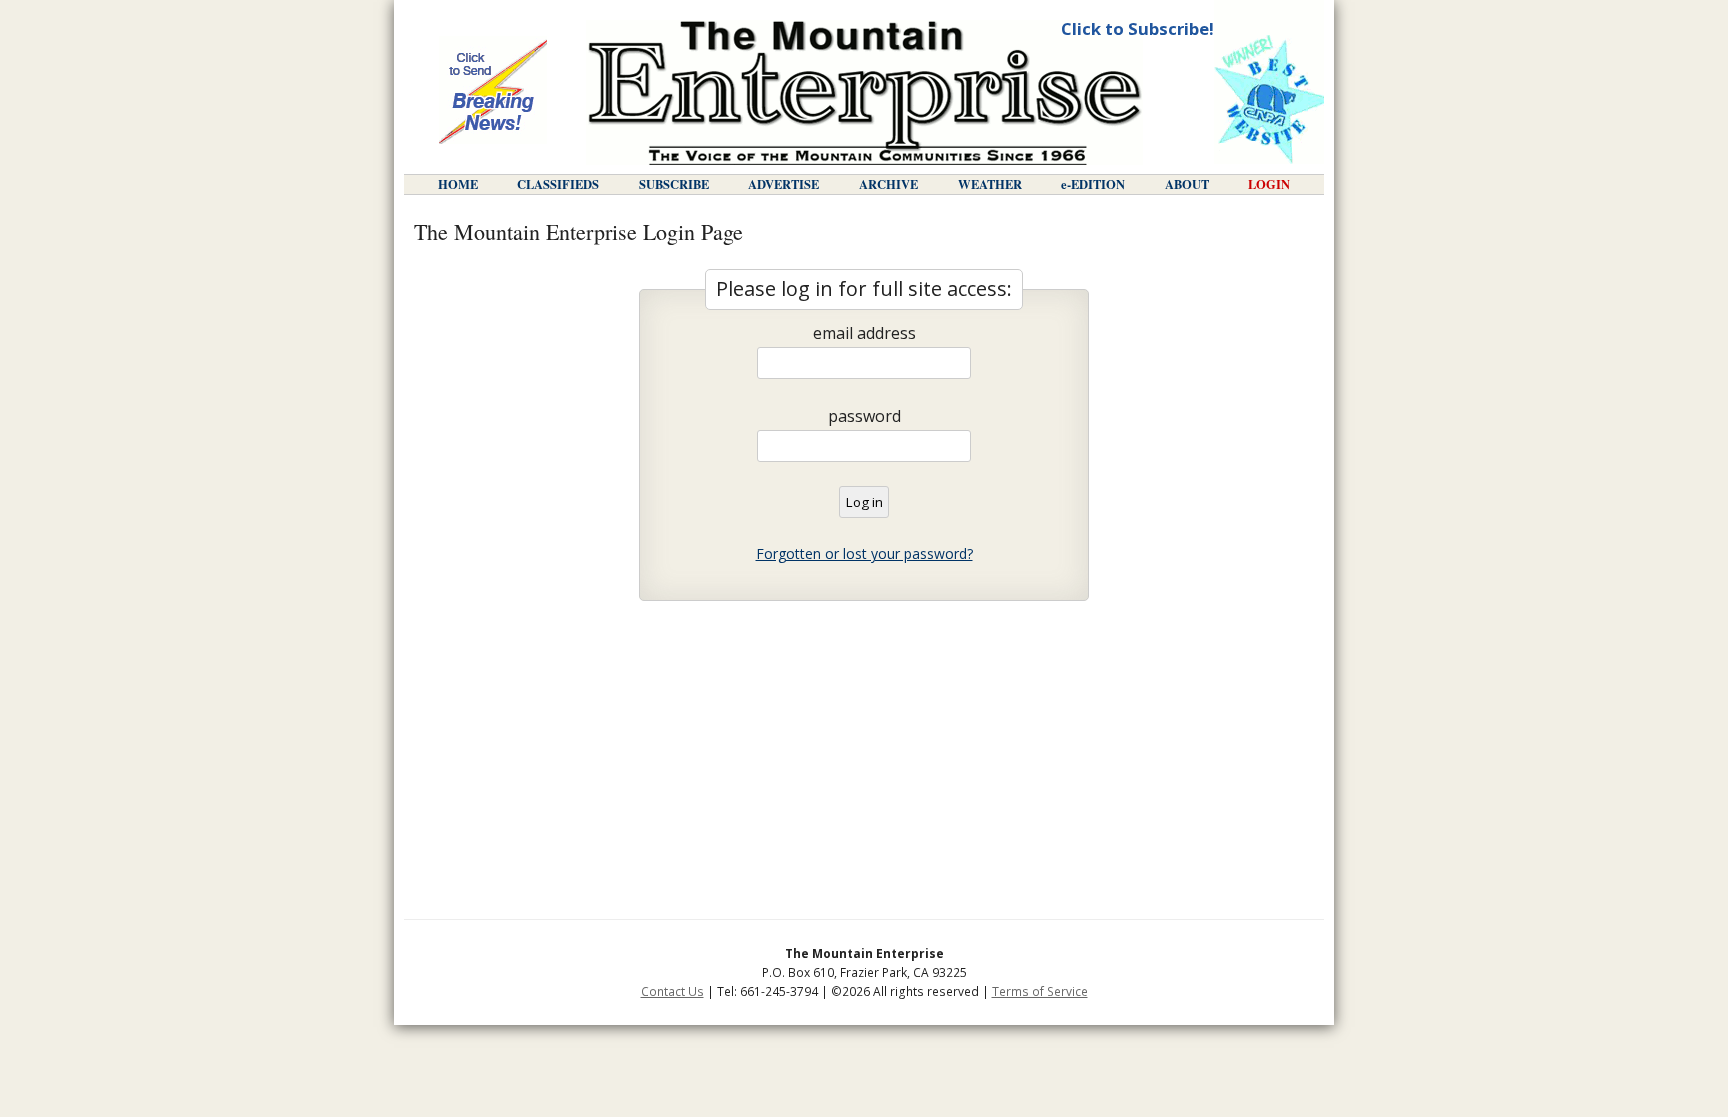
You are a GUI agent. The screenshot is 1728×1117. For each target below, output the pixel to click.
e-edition (1093, 184)
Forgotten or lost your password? (864, 553)
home (458, 184)
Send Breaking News (493, 92)
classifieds (558, 184)
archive (888, 184)
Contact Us (672, 991)
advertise (783, 184)
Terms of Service (1040, 991)
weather (990, 184)
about (1187, 184)
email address (864, 333)
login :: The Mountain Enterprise (864, 92)
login (1269, 184)
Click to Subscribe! (1137, 28)
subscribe (674, 184)
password (864, 416)
